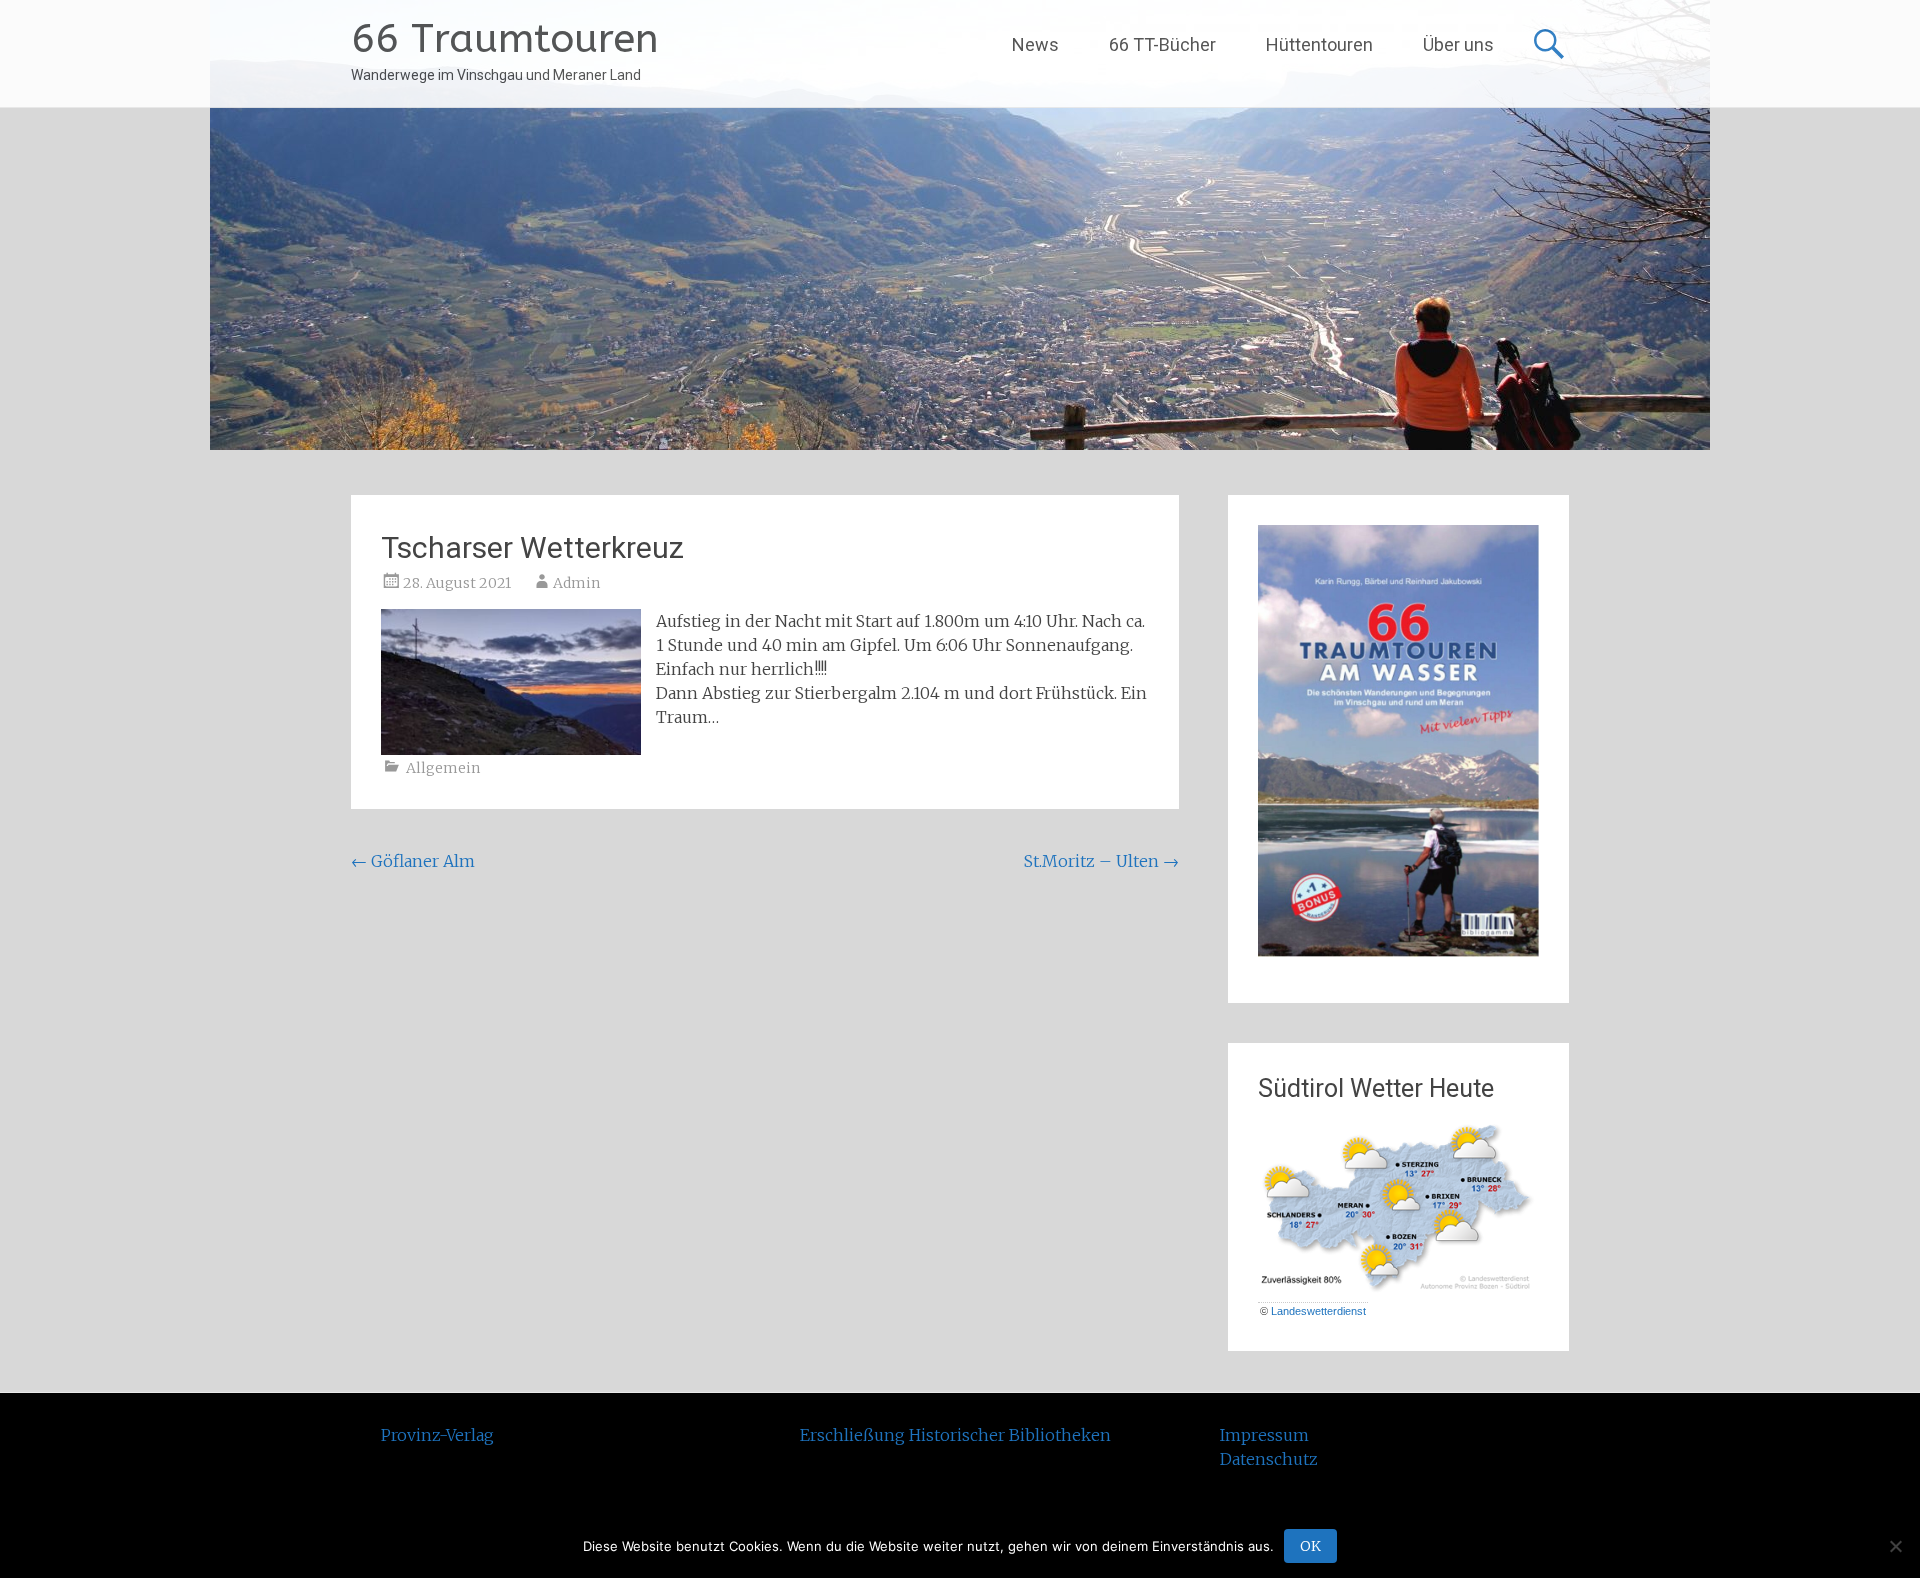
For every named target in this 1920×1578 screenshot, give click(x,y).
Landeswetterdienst (1318, 1311)
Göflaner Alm (413, 861)
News (1035, 44)
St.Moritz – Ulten (1101, 861)
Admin (576, 583)
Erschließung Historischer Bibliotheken (955, 1435)
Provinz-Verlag (437, 1435)
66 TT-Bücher (1162, 44)
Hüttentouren (1319, 44)
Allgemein (443, 768)
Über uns (1458, 44)
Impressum (1264, 1435)
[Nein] (1895, 1546)
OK (1310, 1546)
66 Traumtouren (505, 38)
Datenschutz (1269, 1459)
